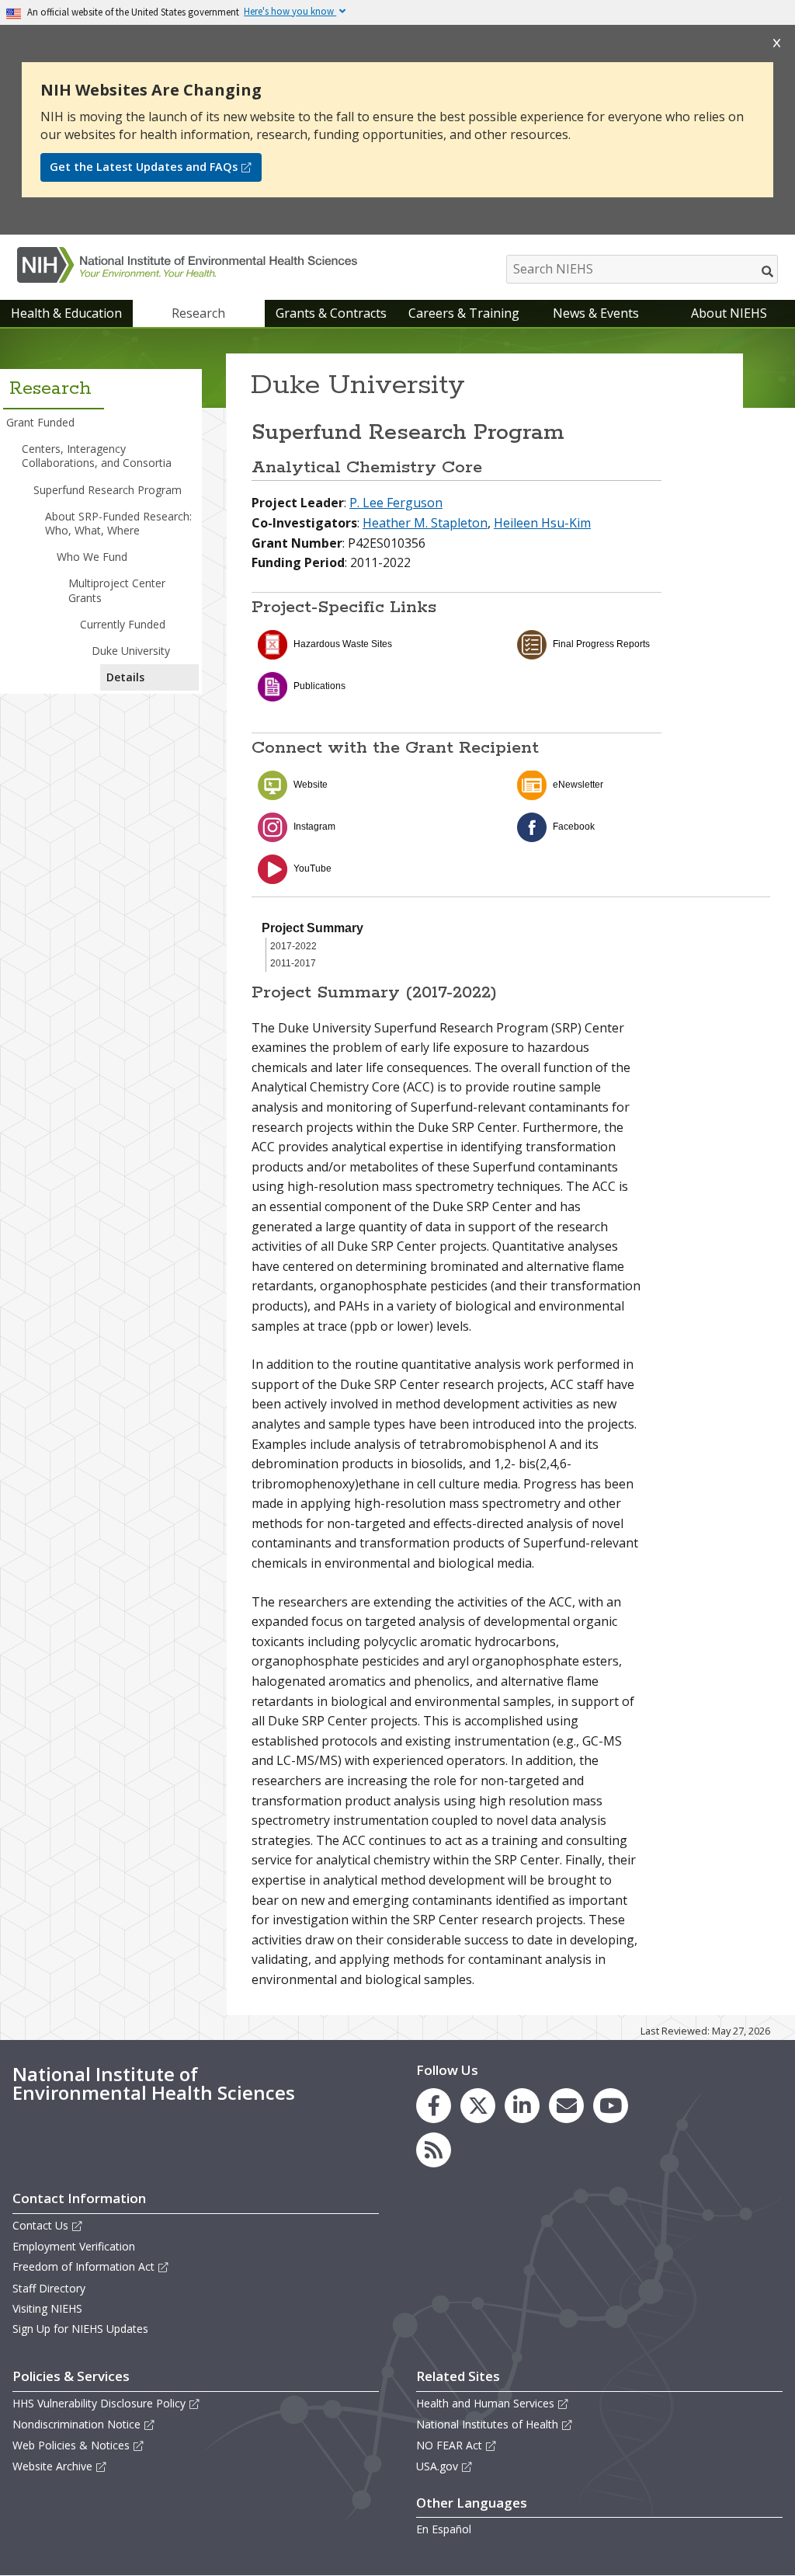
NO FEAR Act (449, 2445)
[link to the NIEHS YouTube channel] (611, 2106)
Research (198, 313)
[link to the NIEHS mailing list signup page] (566, 2106)
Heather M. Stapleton (425, 523)
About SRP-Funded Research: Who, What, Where (118, 523)
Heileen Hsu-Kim (542, 523)
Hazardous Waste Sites (343, 644)
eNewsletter (578, 785)
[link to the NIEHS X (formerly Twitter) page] (478, 2106)
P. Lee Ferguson (396, 503)
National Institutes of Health (487, 2424)
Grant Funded (40, 422)
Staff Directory (49, 2288)
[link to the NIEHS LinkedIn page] (522, 2106)
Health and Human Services (485, 2403)
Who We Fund (92, 557)
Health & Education (66, 313)
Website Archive (52, 2466)
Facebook (574, 827)
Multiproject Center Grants (117, 590)
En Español (444, 2529)
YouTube (312, 869)
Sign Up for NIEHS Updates (80, 2329)
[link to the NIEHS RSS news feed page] (434, 2150)
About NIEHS (729, 313)
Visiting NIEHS (47, 2308)
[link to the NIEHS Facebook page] (434, 2106)
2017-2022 (293, 946)
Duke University (131, 651)
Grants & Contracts (331, 313)
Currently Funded (123, 624)
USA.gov (437, 2466)
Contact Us (40, 2225)
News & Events (596, 313)
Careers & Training (464, 313)
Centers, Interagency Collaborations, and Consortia (97, 456)
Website (311, 785)
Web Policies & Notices (71, 2445)
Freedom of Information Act (83, 2266)
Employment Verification (74, 2246)
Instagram (314, 827)
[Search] (768, 271)
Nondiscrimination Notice (76, 2424)
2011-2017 (293, 963)
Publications (319, 686)
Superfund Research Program (108, 490)
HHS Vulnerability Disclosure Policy (99, 2403)
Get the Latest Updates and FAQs (144, 167)
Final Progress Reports (601, 644)
